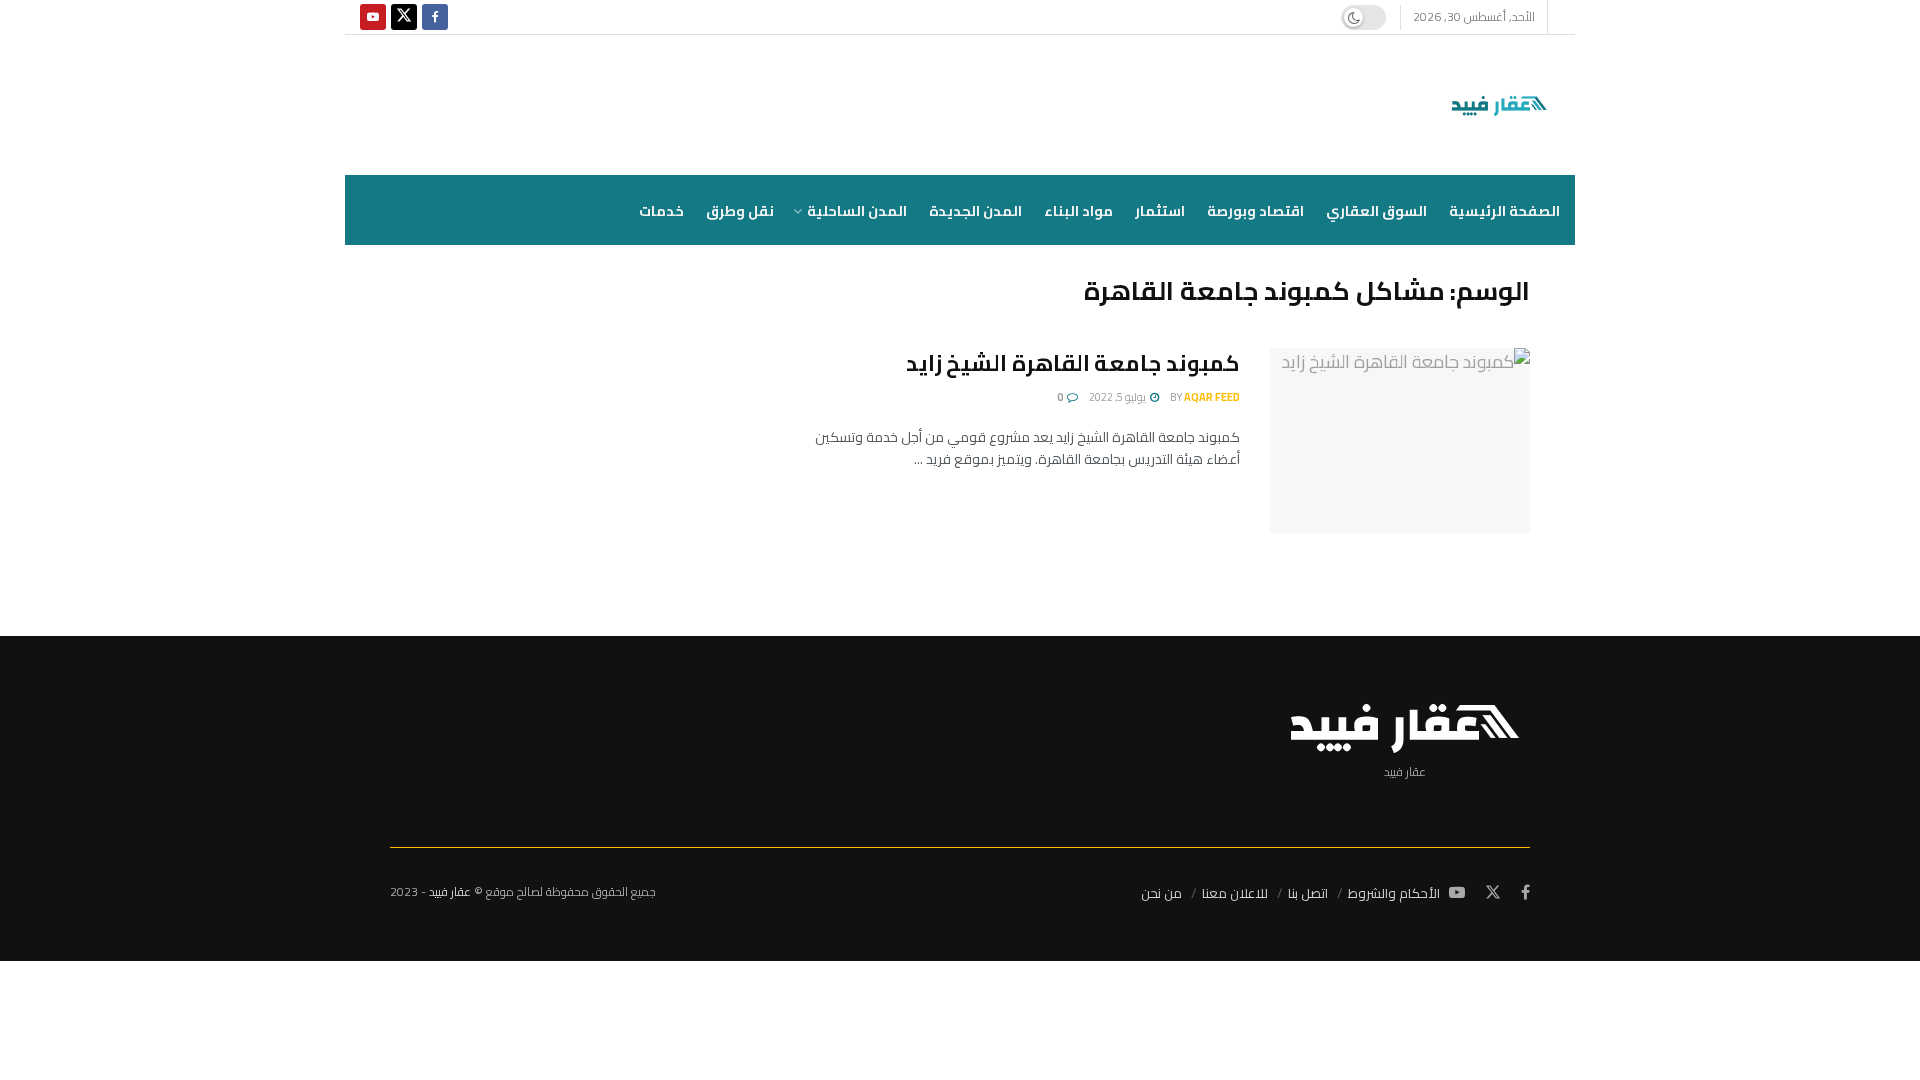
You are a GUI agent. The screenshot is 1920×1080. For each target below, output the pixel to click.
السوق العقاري (1376, 211)
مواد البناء (1078, 211)
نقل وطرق (740, 211)
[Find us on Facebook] (435, 17)
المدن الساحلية (857, 211)
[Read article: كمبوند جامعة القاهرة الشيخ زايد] (1400, 441)
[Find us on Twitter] (404, 17)
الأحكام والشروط (1394, 893)
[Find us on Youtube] (373, 17)
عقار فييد (450, 891)
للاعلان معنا (1235, 893)
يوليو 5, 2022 (1118, 397)
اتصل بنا (1308, 893)
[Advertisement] (562, 415)
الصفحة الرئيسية (1504, 211)
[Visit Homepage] (1503, 105)
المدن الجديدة (975, 211)
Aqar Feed (1212, 397)
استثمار (1160, 211)
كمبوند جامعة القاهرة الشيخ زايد (1073, 363)
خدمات (661, 211)
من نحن (1161, 893)
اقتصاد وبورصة (1255, 211)
